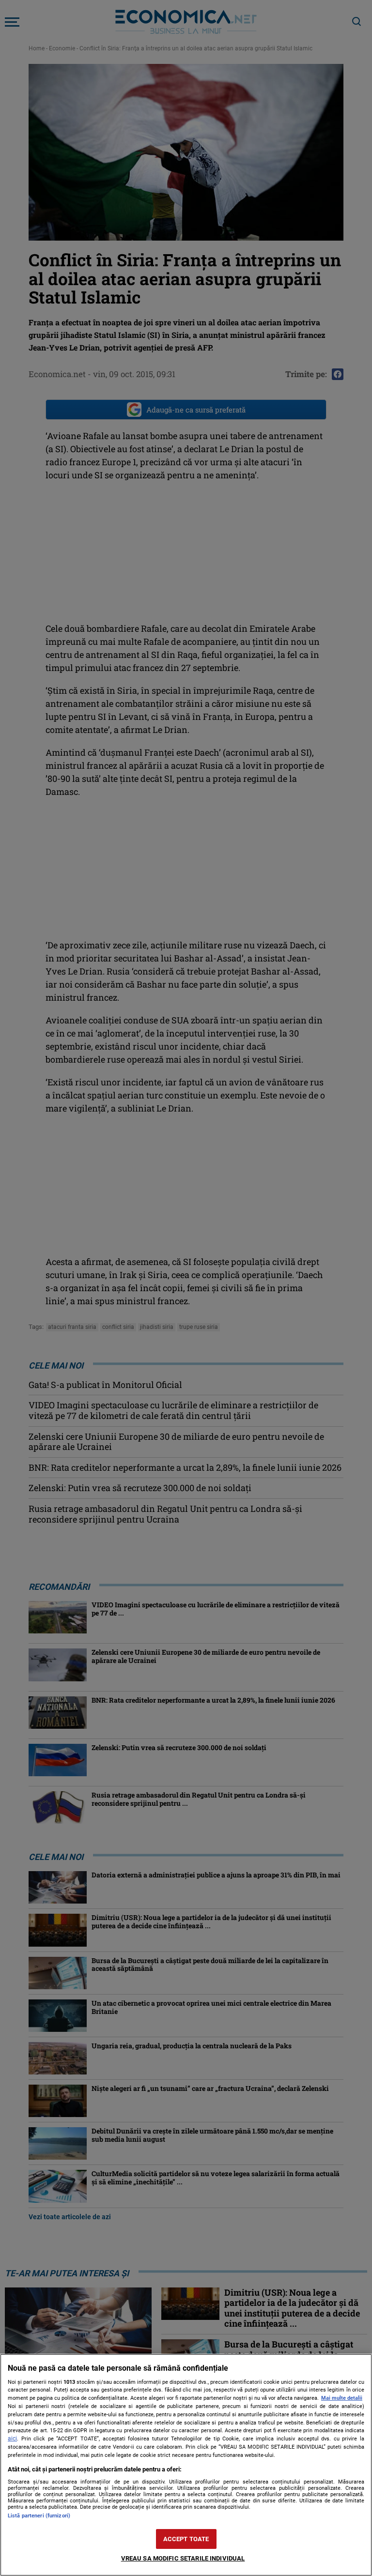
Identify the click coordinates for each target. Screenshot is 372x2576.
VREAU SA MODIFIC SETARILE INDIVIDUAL (183, 2558)
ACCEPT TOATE (186, 2539)
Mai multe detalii (342, 2398)
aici (12, 2439)
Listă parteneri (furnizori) (39, 2516)
